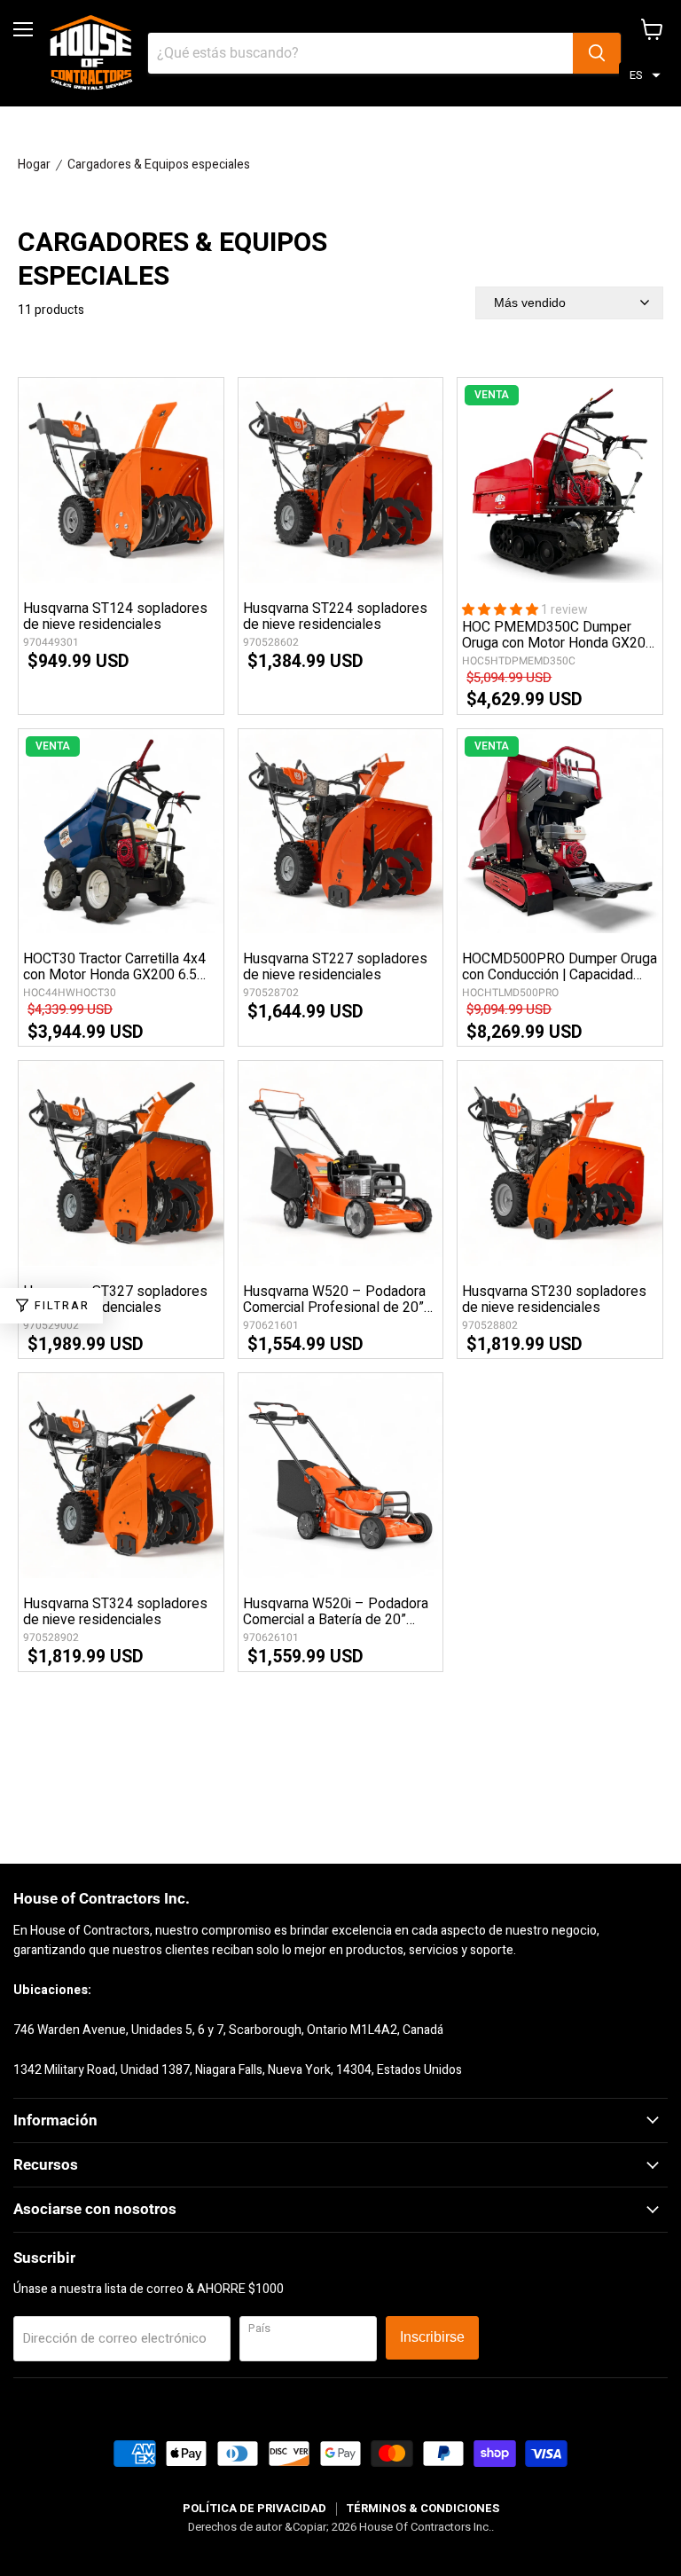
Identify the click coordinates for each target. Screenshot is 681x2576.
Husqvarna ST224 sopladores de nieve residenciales (335, 617)
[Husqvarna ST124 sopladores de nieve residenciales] (121, 480)
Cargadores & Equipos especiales (159, 165)
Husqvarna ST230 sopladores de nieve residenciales (554, 1300)
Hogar (34, 165)
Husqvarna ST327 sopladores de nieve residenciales (115, 1300)
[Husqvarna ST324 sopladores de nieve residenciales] (121, 1476)
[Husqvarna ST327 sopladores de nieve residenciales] (121, 1163)
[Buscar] (597, 53)
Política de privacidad (254, 2508)
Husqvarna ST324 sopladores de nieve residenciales (115, 1612)
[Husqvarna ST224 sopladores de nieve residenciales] (341, 480)
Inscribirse (432, 2337)
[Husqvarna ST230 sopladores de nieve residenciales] (560, 1163)
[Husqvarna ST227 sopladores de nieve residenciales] (341, 832)
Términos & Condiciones (423, 2508)
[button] (645, 76)
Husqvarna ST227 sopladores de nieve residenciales (335, 967)
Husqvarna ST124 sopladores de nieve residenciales (115, 617)
